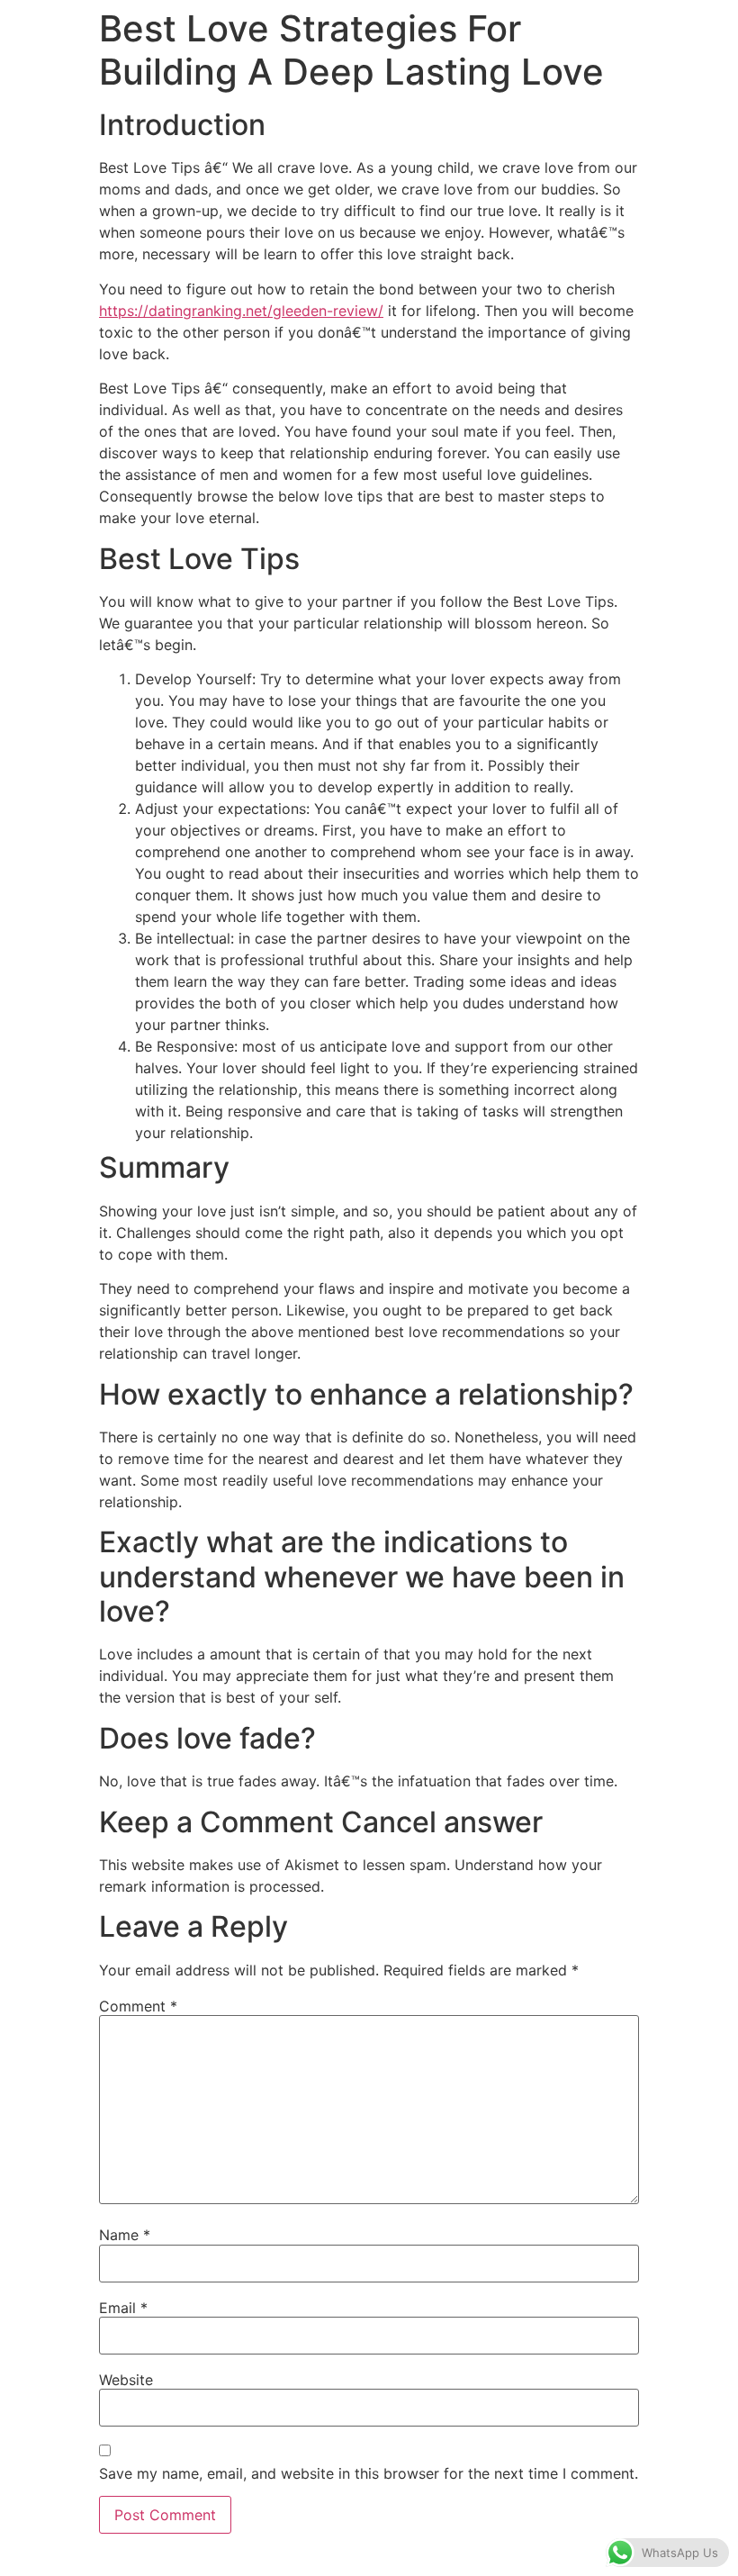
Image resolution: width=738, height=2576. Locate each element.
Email (123, 2308)
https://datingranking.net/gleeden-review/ (241, 311)
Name (125, 2235)
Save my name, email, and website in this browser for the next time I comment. (369, 2473)
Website (126, 2380)
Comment (138, 2006)
